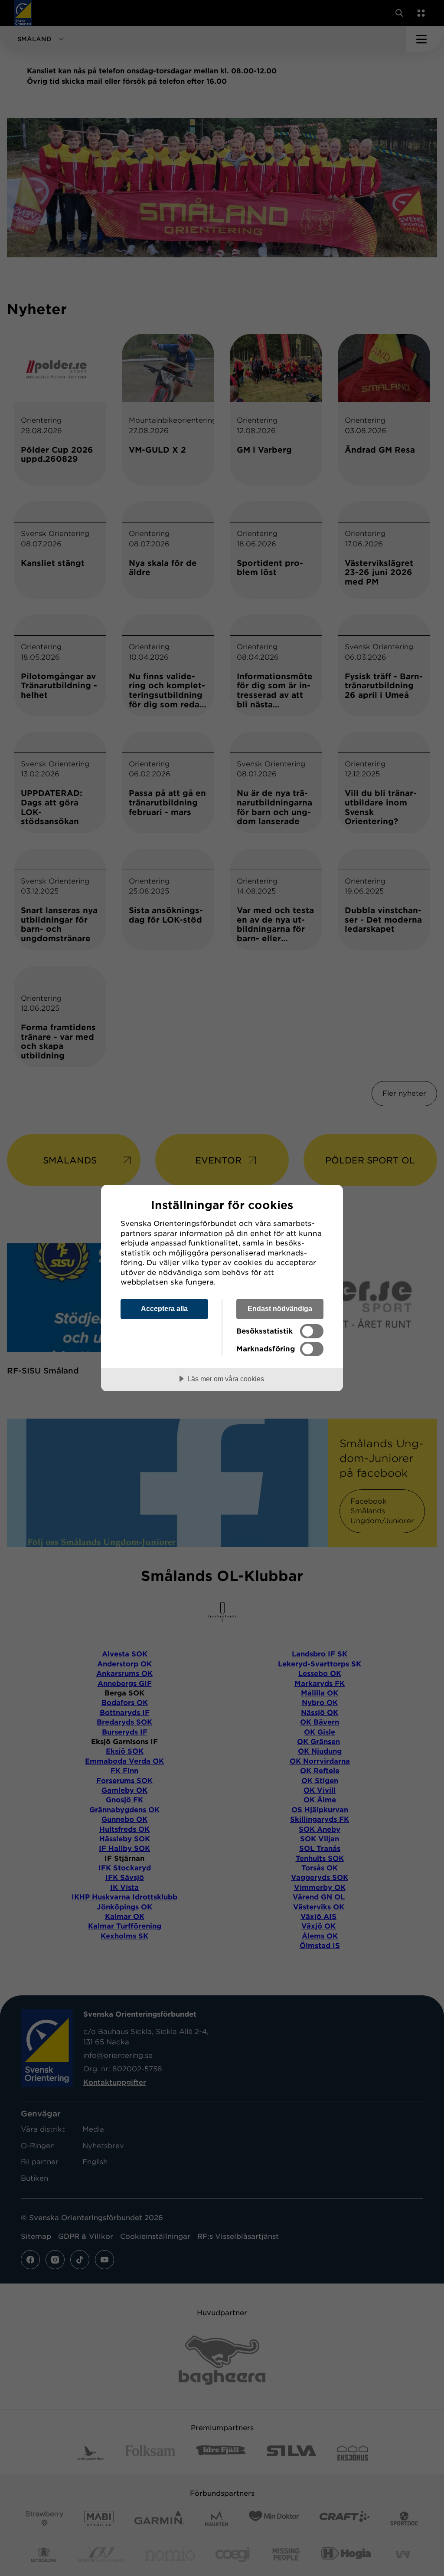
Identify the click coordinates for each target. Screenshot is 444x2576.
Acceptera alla (164, 1308)
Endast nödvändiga (280, 1308)
